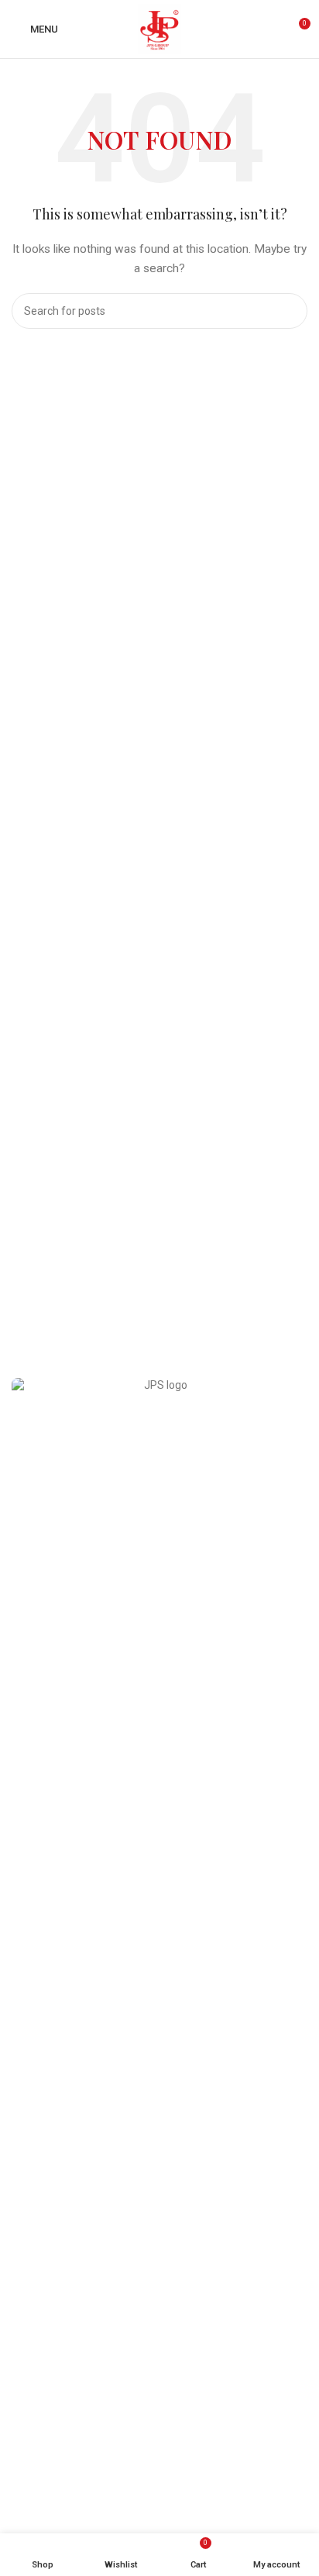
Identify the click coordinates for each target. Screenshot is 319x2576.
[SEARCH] (290, 311)
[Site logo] (159, 28)
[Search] (269, 29)
